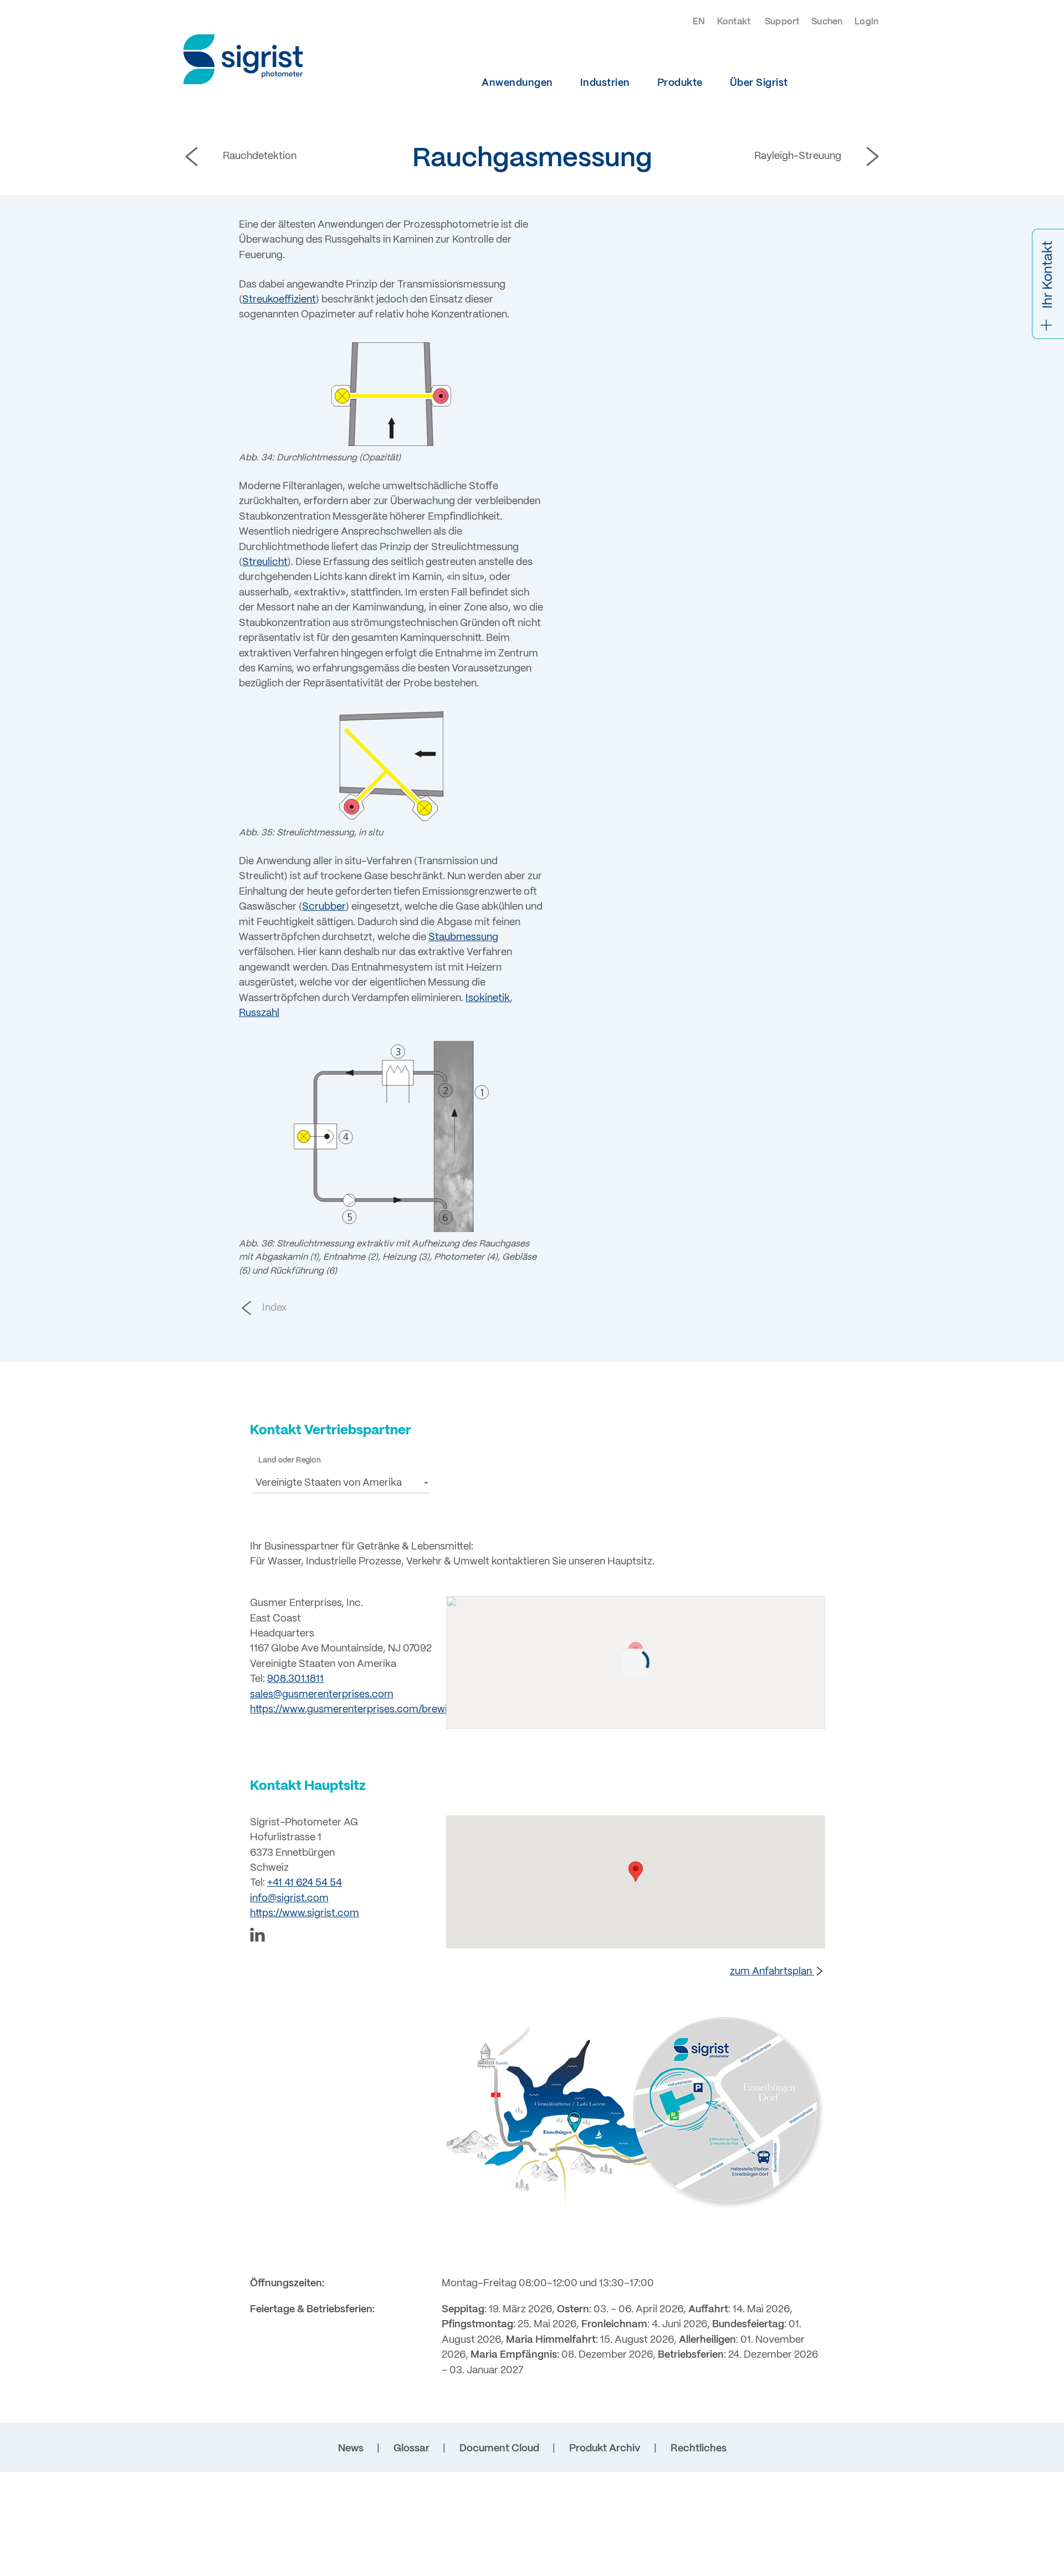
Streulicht (265, 563)
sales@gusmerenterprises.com (322, 1695)
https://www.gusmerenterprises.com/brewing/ (356, 1710)
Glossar (411, 2449)
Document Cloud (499, 2449)
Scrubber (324, 907)
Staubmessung (463, 938)
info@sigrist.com (289, 1899)
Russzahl (259, 1014)
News (351, 2449)
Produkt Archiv (605, 2449)
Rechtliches (699, 2449)
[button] (341, 1483)
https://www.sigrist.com (305, 1914)
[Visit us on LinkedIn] (341, 1937)
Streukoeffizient (279, 300)
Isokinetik (488, 999)
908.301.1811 (295, 1679)
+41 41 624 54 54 (305, 1883)
